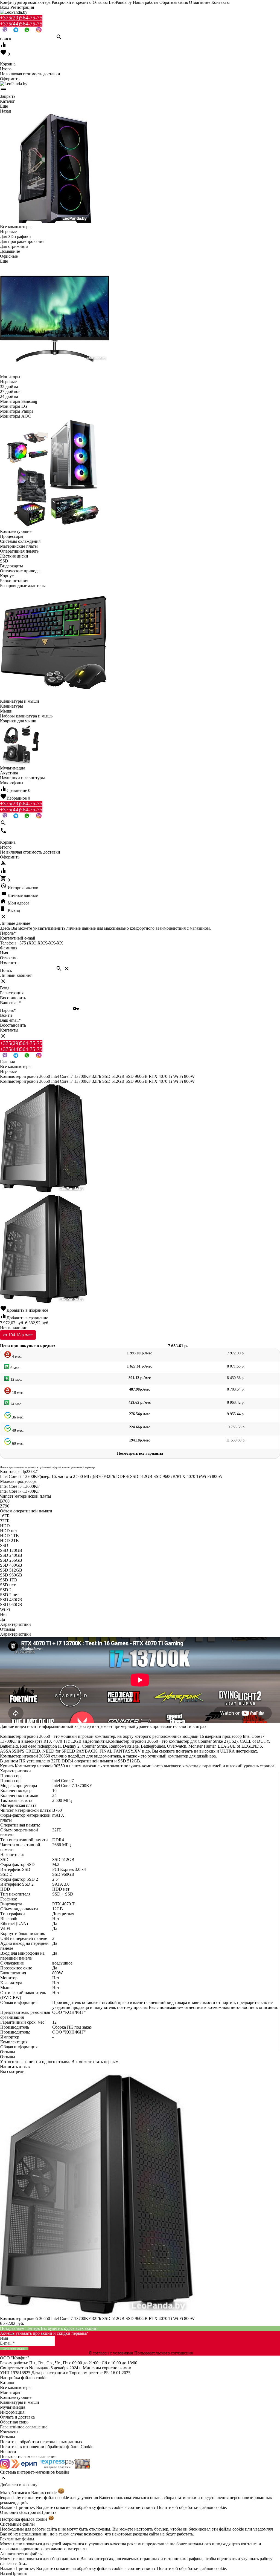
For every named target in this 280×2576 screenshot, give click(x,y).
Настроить (30, 2512)
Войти (6, 1015)
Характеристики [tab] (15, 1624)
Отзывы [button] (8, 2052)
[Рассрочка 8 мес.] (82, 2467)
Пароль (8, 933)
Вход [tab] (5, 988)
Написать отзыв (15, 2067)
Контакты (221, 2)
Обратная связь (174, 2)
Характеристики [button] (15, 1634)
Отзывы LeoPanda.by (112, 2)
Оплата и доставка (17, 2417)
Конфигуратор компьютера (25, 2)
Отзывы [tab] (8, 1629)
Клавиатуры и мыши (20, 2402)
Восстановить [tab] (13, 998)
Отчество (9, 958)
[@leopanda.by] (39, 31)
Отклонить (10, 2512)
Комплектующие (16, 2397)
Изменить (9, 963)
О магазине (200, 2)
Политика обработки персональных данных (41, 2442)
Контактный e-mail (18, 938)
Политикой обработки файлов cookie (191, 2507)
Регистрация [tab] (12, 993)
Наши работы (146, 2)
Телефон (8, 943)
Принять (48, 2512)
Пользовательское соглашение (28, 2456)
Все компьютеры (16, 2387)
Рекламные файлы (17, 2539)
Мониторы (10, 2392)
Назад (5, 2573)
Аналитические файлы (21, 2554)
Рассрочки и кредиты (72, 2)
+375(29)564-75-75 (21, 18)
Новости (8, 2452)
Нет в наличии (14, 1328)
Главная (7, 1062)
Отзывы (8, 2437)
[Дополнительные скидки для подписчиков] (5, 2467)
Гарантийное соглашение (24, 2427)
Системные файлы (17, 2524)
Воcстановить (13, 1025)
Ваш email (10, 1003)
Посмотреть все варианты (140, 1453)
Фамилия (9, 948)
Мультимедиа (13, 2407)
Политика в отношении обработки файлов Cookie (47, 2447)
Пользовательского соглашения (164, 2353)
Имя (4, 953)
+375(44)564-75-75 (21, 24)
